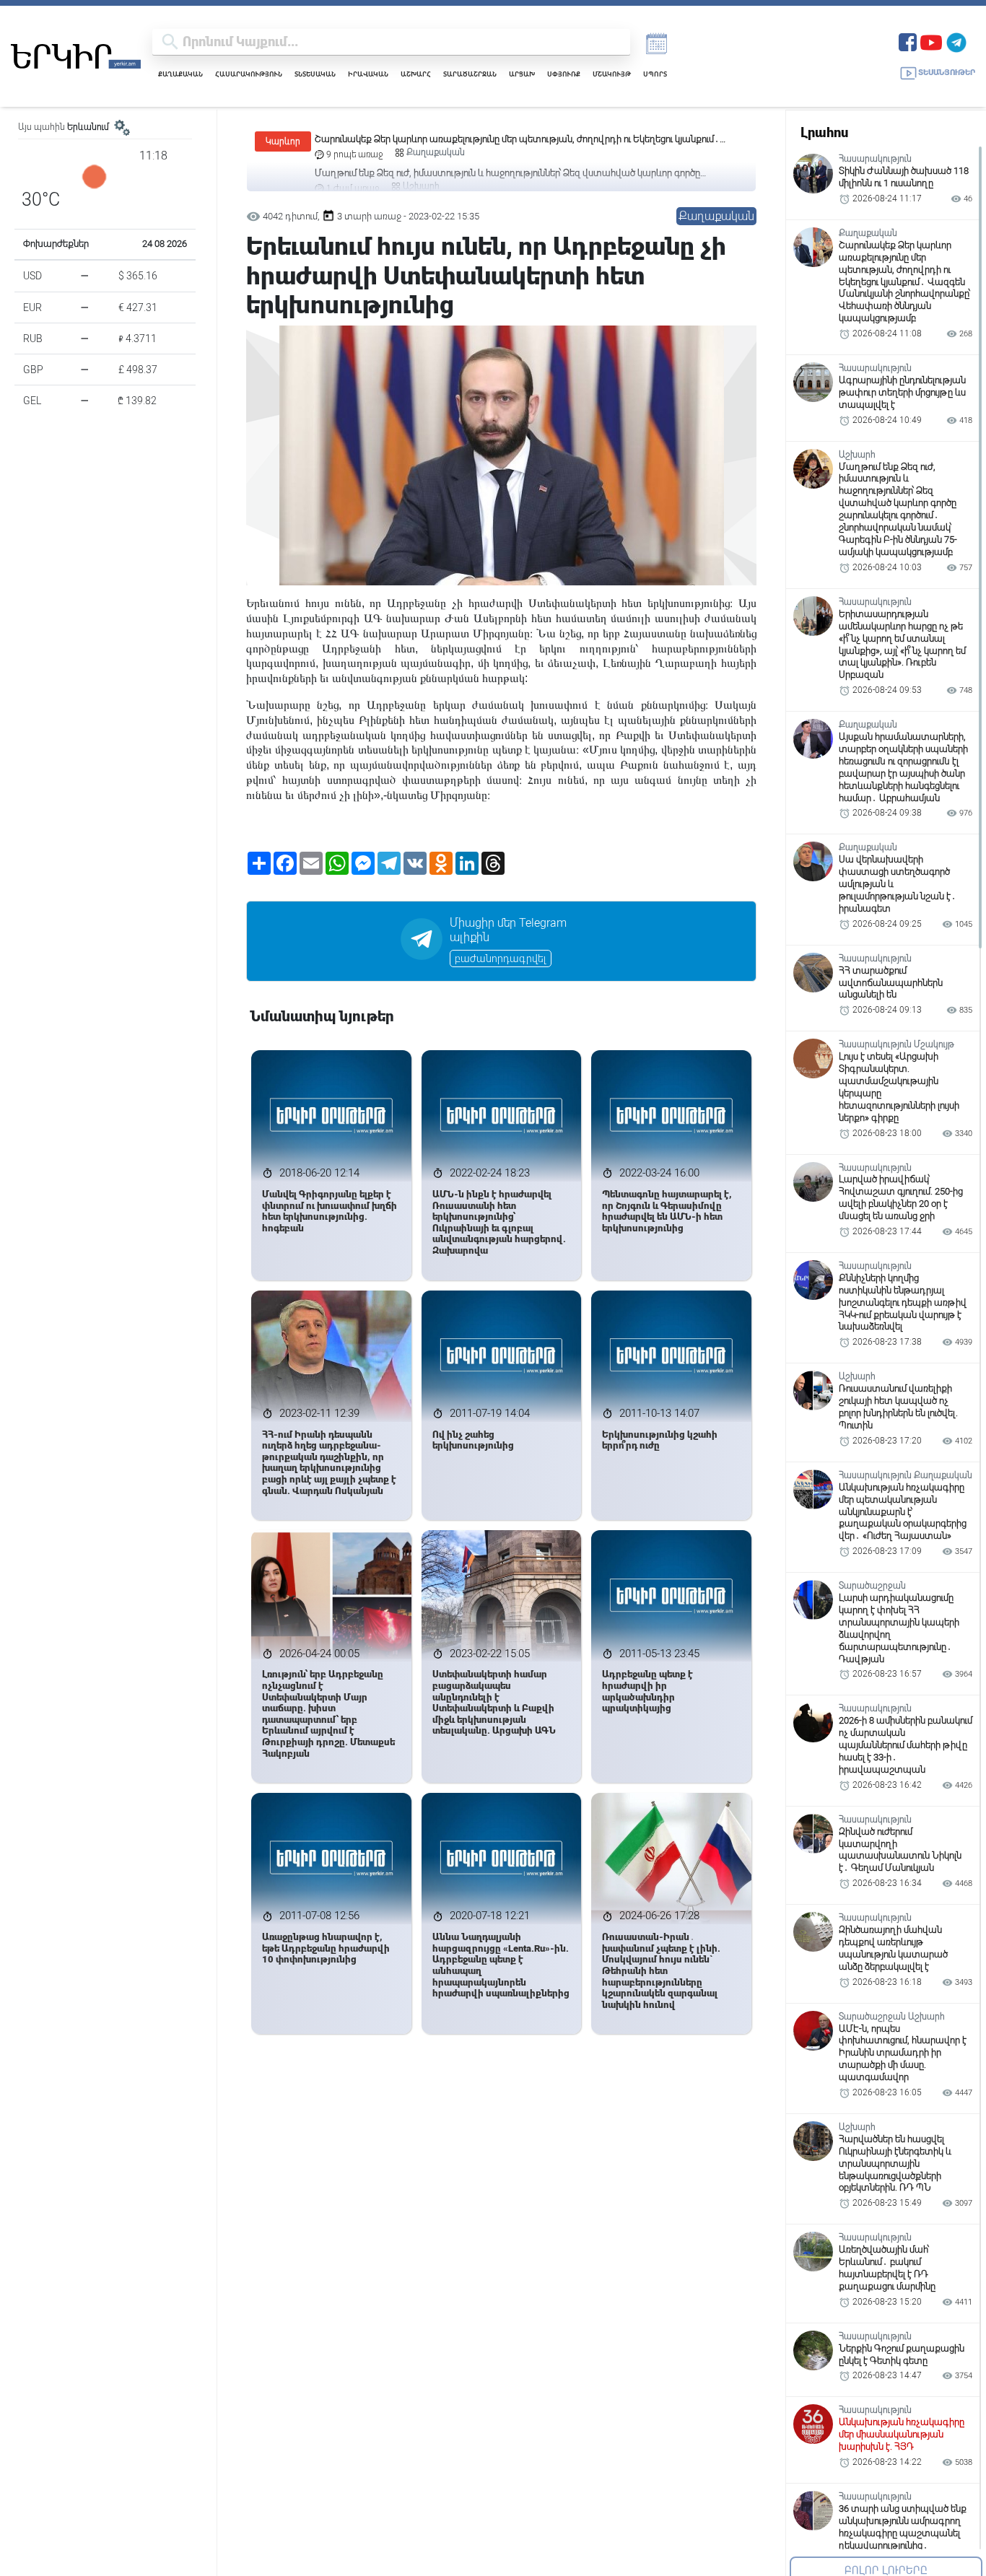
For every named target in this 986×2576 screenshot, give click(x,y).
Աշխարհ (416, 74)
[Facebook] (908, 41)
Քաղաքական (180, 74)
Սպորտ (655, 74)
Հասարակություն (249, 74)
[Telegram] (956, 41)
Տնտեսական (315, 74)
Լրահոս (824, 132)
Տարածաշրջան (470, 74)
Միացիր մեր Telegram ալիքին (508, 930)
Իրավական (368, 74)
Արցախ (522, 74)
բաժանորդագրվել (501, 959)
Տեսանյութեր (947, 73)
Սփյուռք (564, 74)
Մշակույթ (612, 74)
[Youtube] (931, 41)
